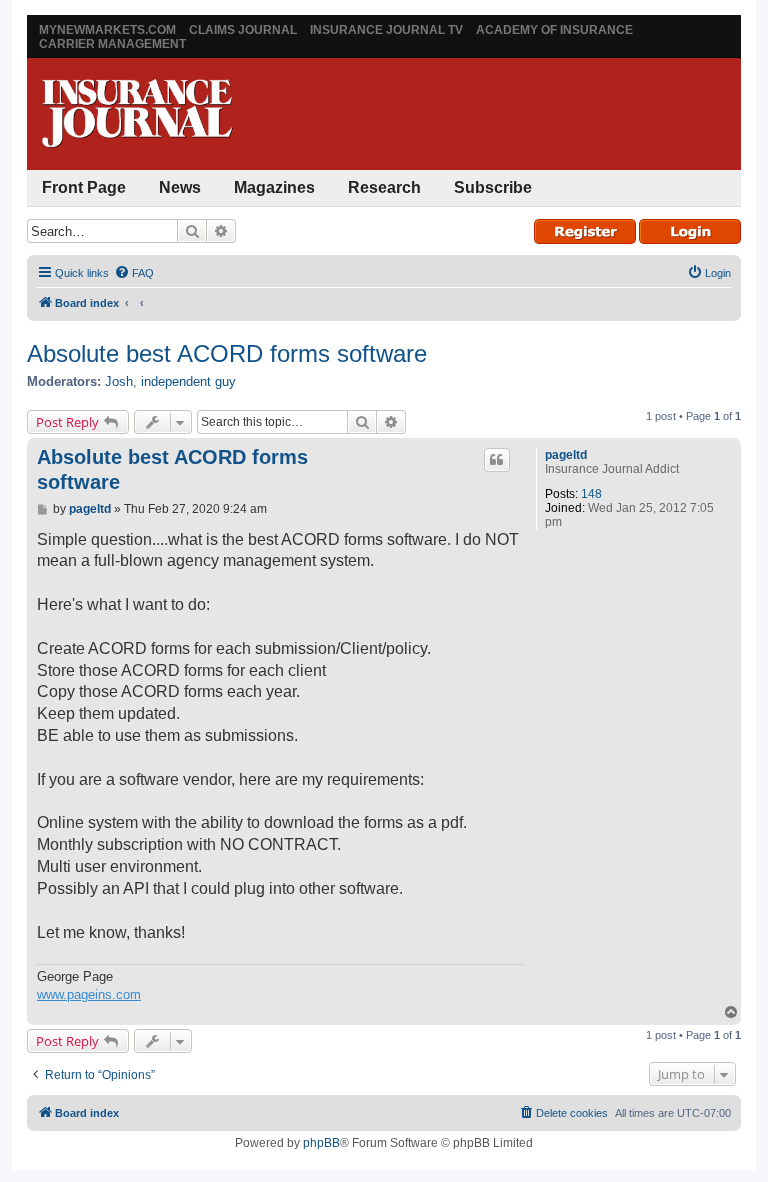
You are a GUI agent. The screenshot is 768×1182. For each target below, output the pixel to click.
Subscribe (493, 187)
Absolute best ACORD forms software (227, 353)
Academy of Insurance (554, 30)
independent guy (188, 381)
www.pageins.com (89, 994)
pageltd (566, 455)
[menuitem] (134, 273)
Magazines (274, 187)
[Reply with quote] (497, 460)
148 (591, 494)
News (180, 187)
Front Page (84, 187)
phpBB (321, 1143)
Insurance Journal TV (386, 30)
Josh (119, 381)
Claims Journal (243, 30)
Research (384, 187)
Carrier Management (112, 44)
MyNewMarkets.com (107, 30)
